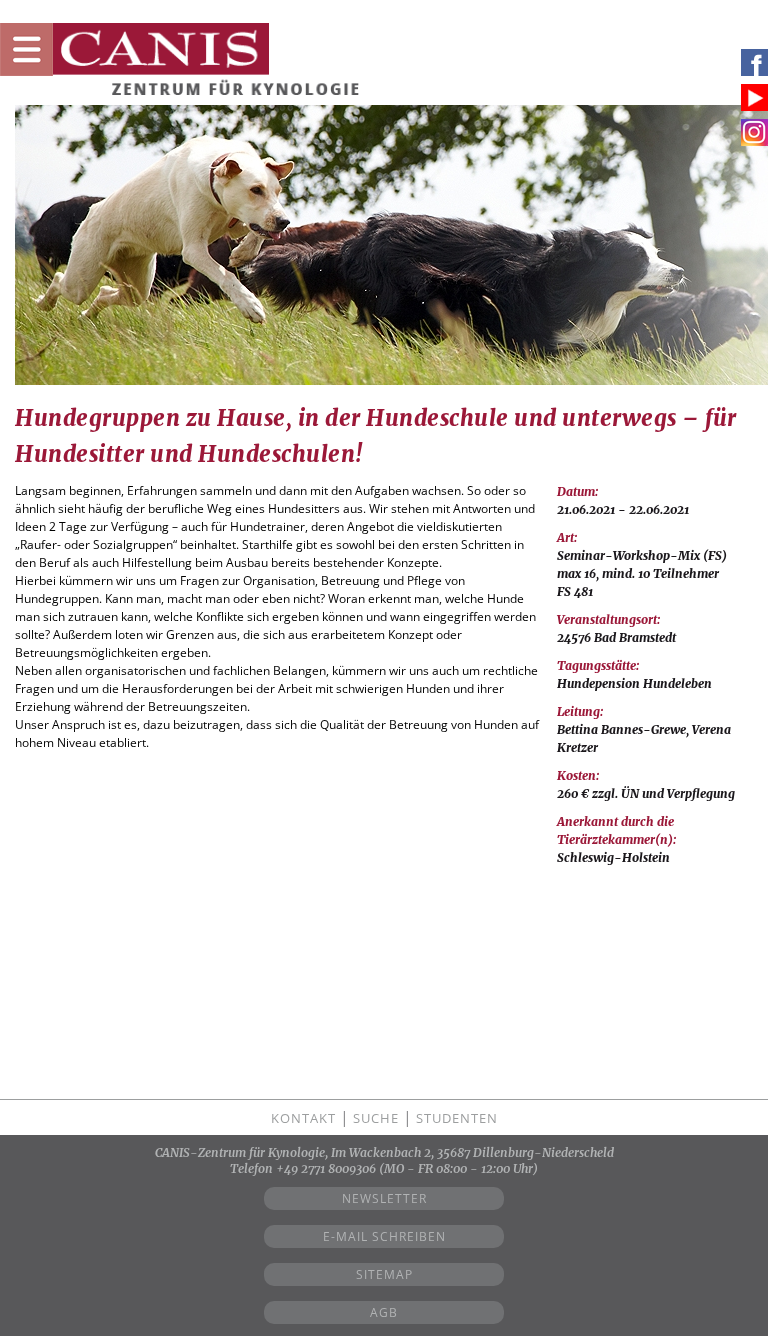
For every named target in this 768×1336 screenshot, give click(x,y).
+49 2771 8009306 (326, 1168)
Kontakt (303, 1118)
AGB (384, 1312)
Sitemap (384, 1274)
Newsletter (384, 1198)
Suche (376, 1118)
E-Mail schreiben (384, 1236)
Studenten (457, 1118)
